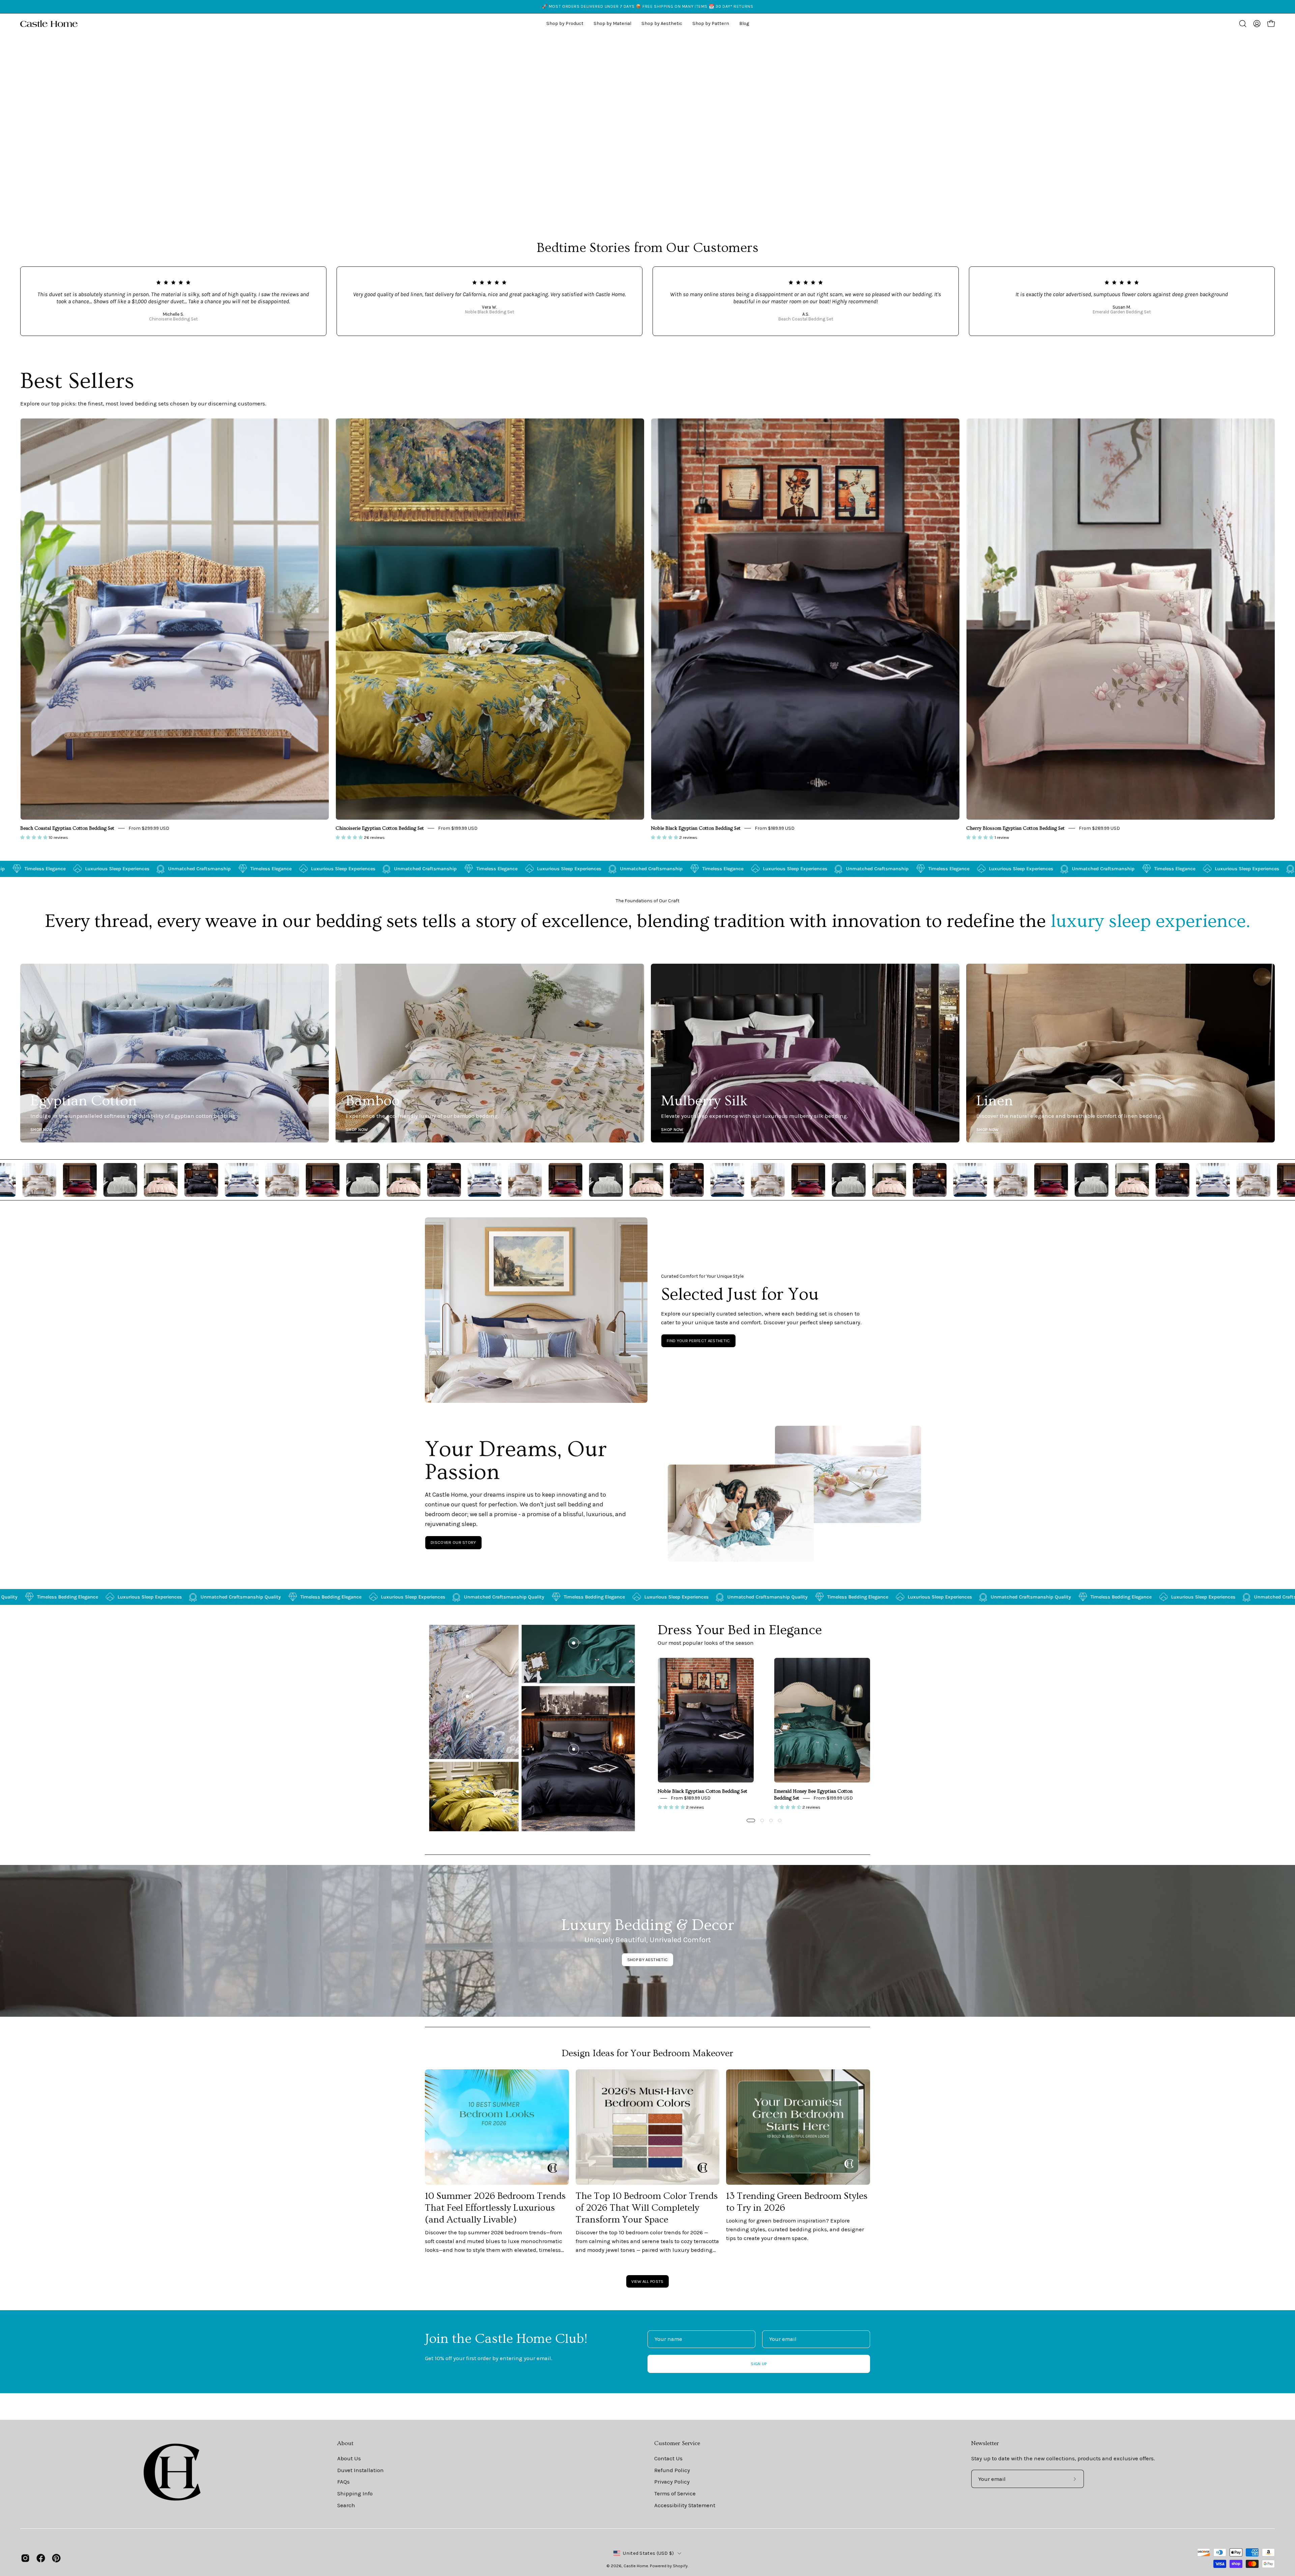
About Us (349, 2458)
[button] (662, 24)
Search (346, 2505)
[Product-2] (574, 1643)
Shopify (680, 2566)
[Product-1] (574, 1749)
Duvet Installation (361, 2470)
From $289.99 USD (1099, 828)
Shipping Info (355, 2494)
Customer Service (677, 2443)
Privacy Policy (672, 2482)
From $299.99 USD (149, 828)
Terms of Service (675, 2494)
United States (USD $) (648, 2553)
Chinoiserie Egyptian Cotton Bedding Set (380, 828)
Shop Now (42, 1129)
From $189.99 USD (775, 828)
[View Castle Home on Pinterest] (56, 2558)
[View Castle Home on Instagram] (25, 2558)
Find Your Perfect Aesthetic (698, 1341)
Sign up (759, 2364)
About (345, 2443)
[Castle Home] (49, 24)
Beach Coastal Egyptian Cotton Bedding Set (67, 828)
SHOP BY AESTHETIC (647, 1960)
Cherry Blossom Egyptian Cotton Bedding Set (1015, 828)
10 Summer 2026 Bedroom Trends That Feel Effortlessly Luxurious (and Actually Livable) (495, 2208)
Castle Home (636, 2566)
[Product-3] (467, 1696)
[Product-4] (467, 1792)
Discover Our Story (453, 1542)
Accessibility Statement (685, 2505)
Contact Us (668, 2458)
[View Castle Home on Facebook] (41, 2558)
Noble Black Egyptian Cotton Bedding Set (696, 828)
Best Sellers (77, 381)
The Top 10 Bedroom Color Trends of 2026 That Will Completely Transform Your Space (647, 2208)
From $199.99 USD (458, 828)
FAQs (343, 2482)
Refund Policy (672, 2470)
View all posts (647, 2281)
